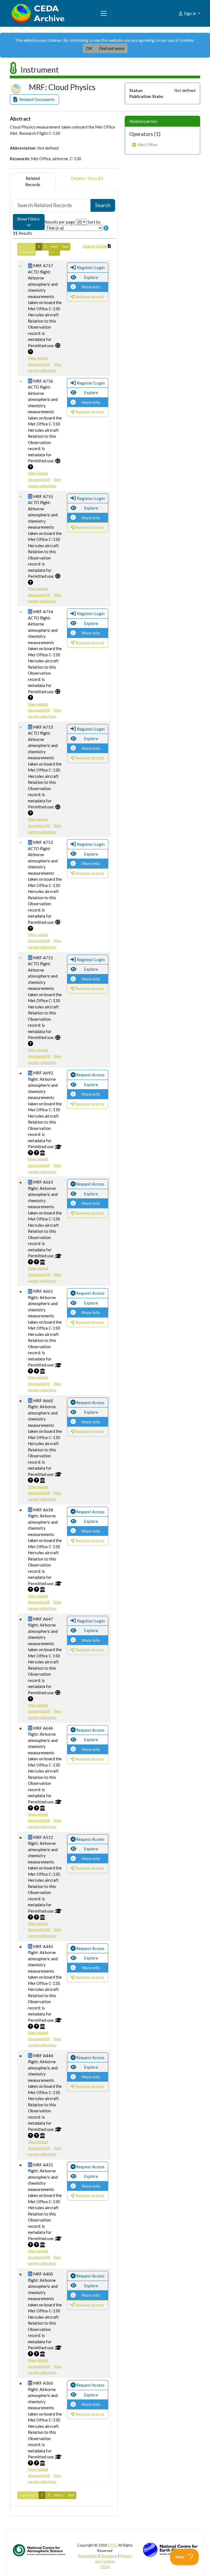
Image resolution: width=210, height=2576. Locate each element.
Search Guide (95, 246)
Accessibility (88, 2556)
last (65, 246)
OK (89, 48)
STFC (113, 2545)
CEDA (105, 2567)
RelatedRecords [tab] (33, 181)
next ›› (54, 249)
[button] (34, 99)
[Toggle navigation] (104, 13)
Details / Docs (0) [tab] (87, 178)
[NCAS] (40, 2550)
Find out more (112, 48)
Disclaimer (109, 2556)
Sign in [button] (190, 13)
